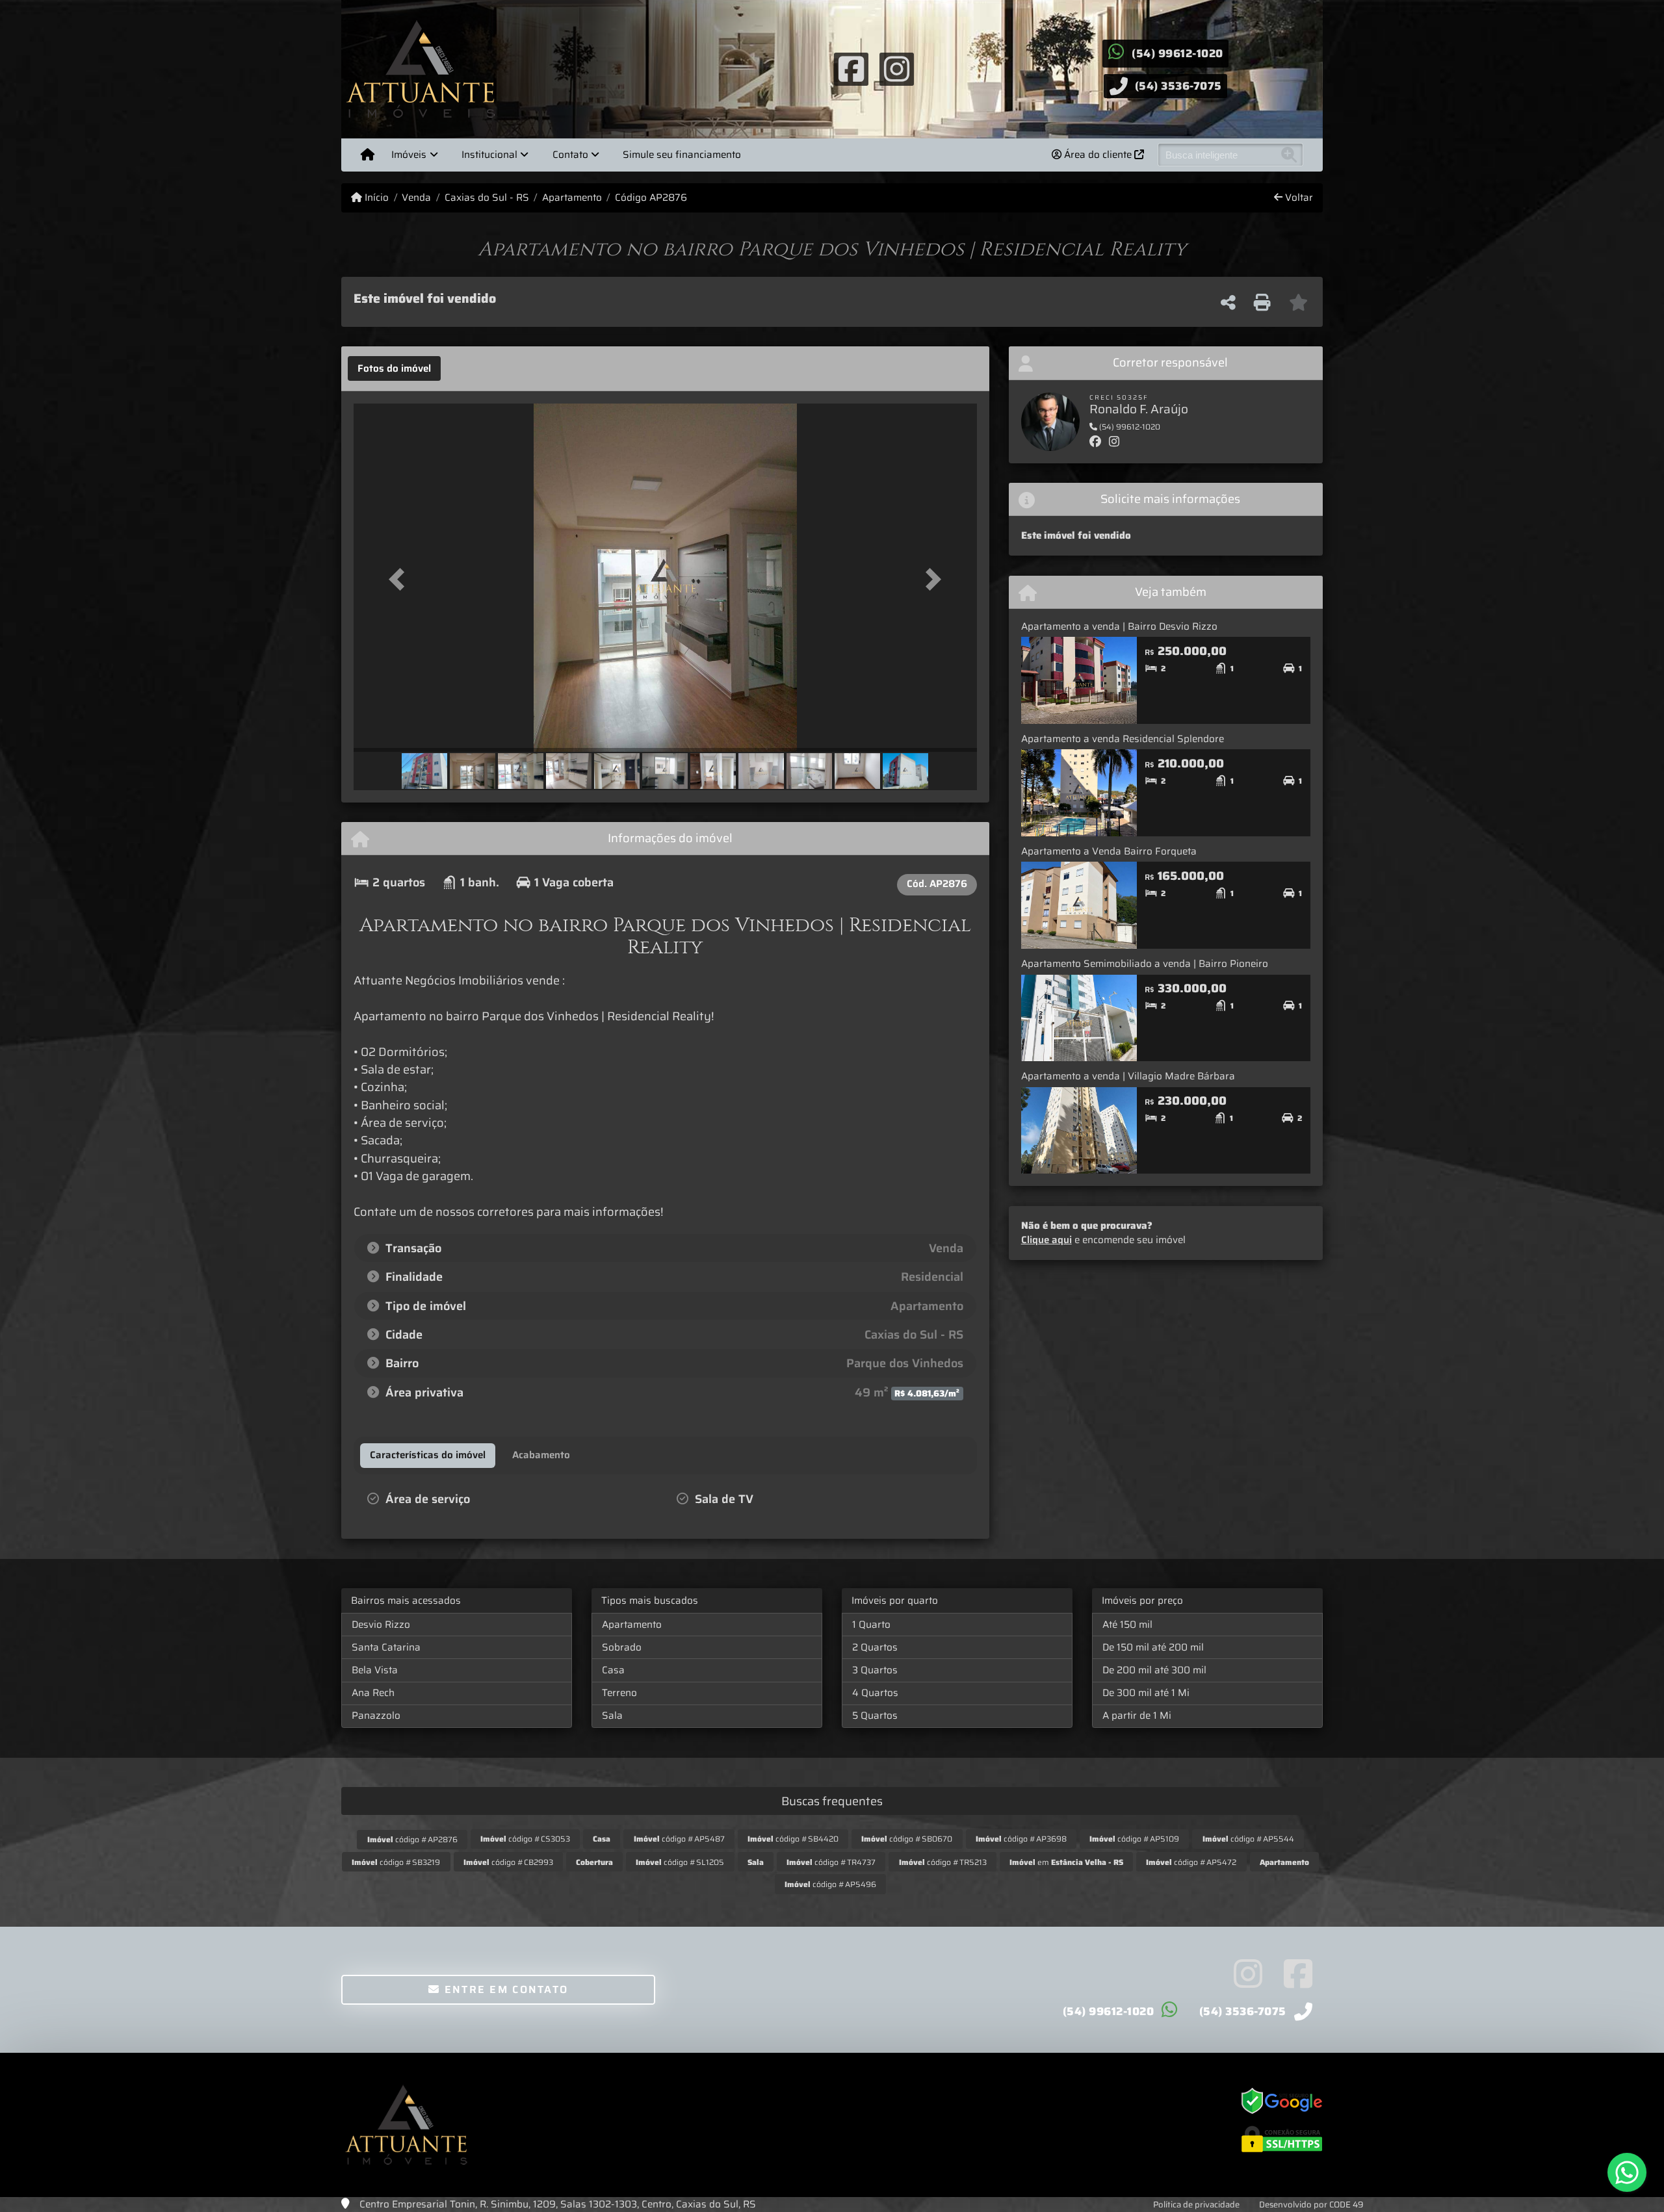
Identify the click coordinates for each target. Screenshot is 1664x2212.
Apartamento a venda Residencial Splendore (1123, 739)
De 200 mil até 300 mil (1154, 1670)
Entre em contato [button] (504, 1989)
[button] (400, 579)
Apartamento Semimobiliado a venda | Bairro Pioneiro (1145, 964)
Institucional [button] (489, 155)
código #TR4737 (831, 1862)
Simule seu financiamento (682, 155)
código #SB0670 (907, 1839)
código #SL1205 (680, 1862)
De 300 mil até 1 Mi (1146, 1693)
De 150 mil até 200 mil (1153, 1647)
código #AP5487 (679, 1839)
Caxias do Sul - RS (487, 198)
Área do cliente (1098, 155)
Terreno (619, 1693)
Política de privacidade (1196, 2205)
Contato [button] (570, 155)
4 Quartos (875, 1693)
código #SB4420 (793, 1839)
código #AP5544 (1248, 1839)
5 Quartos (875, 1716)
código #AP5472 (1191, 1862)
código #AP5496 (830, 1884)
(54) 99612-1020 (1177, 53)
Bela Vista (375, 1670)
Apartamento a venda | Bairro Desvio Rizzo (1119, 626)
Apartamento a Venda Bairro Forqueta (1109, 851)
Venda (416, 198)
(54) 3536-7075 (1178, 86)
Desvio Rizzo (381, 1625)
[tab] (394, 368)
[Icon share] (851, 68)
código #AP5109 (1134, 1839)
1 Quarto (871, 1625)
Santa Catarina (386, 1647)
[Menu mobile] (368, 155)
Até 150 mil (1127, 1625)
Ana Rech (373, 1693)
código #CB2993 (508, 1862)
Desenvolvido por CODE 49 (1311, 2205)
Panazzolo (376, 1716)
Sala (612, 1716)
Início (375, 198)
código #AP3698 (1021, 1839)
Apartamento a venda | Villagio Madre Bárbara (1128, 1076)
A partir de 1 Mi (1137, 1716)
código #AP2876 (412, 1839)
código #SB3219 (396, 1862)
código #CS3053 (525, 1839)
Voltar (1298, 198)
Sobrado (622, 1647)
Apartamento (572, 198)
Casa (613, 1670)
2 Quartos (875, 1647)
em (1066, 1862)
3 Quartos (875, 1670)
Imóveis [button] (409, 155)
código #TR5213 (943, 1862)
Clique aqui (1046, 1240)
